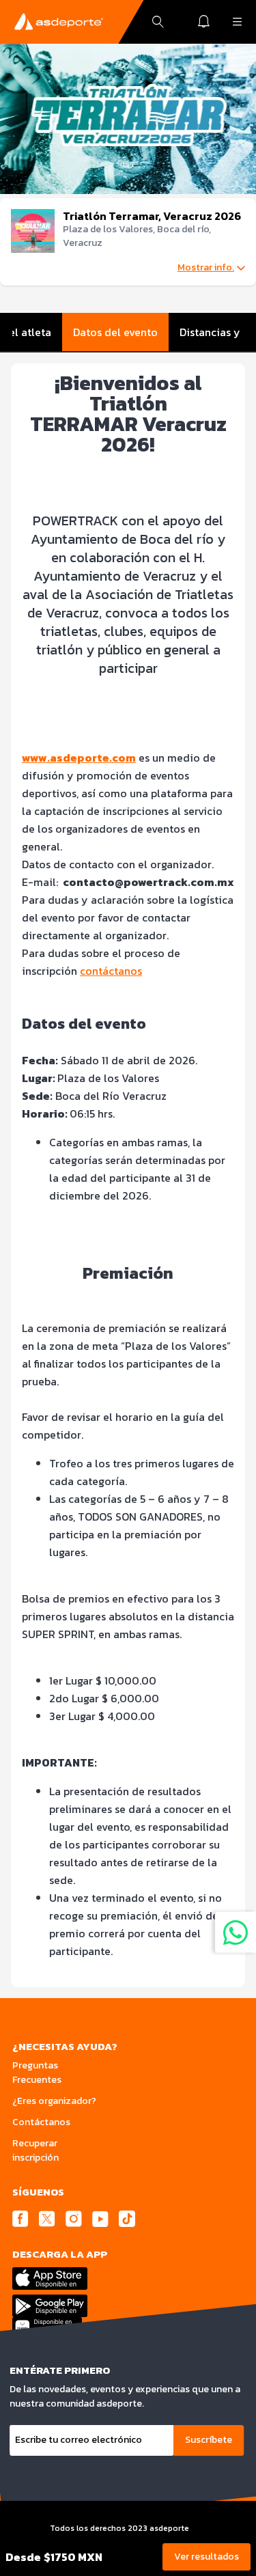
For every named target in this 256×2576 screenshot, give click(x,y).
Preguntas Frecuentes (37, 2073)
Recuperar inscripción (35, 2150)
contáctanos (111, 971)
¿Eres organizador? (54, 2101)
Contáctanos (41, 2122)
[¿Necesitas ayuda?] (236, 1932)
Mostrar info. (206, 268)
